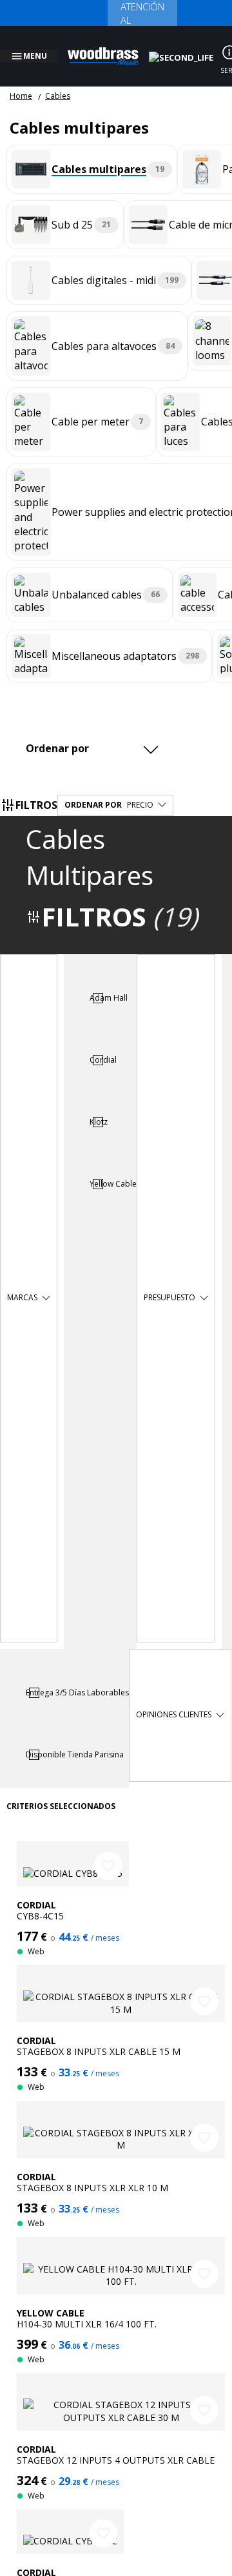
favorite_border (108, 1850)
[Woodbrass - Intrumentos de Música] (110, 48)
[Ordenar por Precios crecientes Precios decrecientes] (95, 733)
